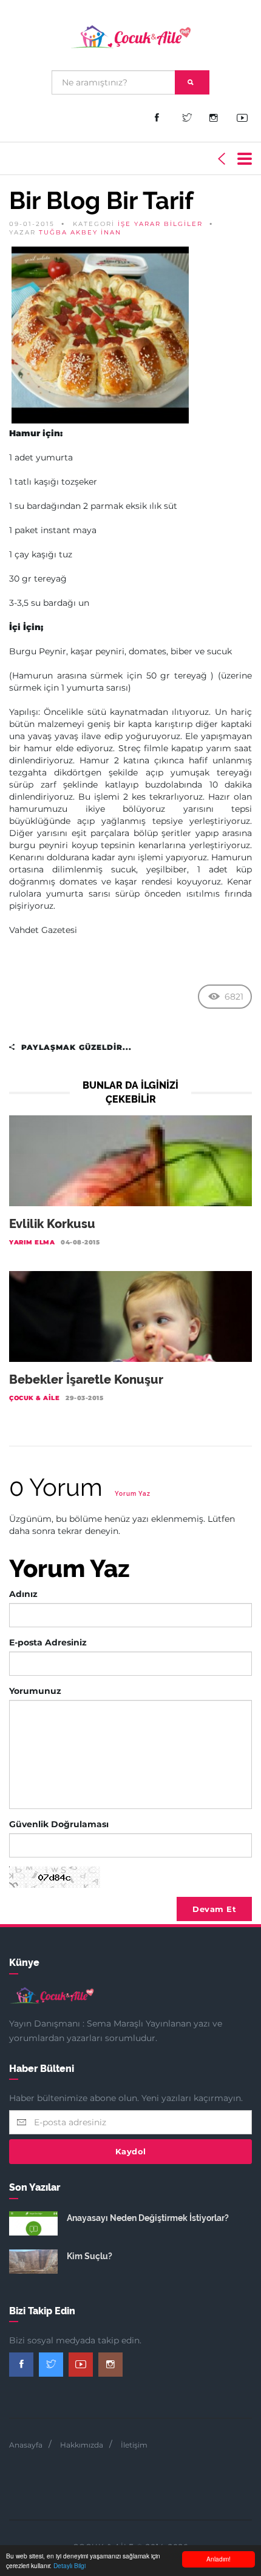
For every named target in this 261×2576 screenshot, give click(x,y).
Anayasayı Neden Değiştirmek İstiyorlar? (148, 2218)
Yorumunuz (35, 1691)
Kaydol (131, 2151)
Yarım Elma (32, 1242)
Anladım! (219, 2559)
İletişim (134, 2445)
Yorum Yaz (133, 1494)
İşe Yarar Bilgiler (160, 224)
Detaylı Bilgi (69, 2565)
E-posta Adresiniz (48, 1642)
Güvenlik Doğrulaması (59, 1824)
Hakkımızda (82, 2445)
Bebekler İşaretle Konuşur (86, 1379)
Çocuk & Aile (34, 1398)
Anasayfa (26, 2445)
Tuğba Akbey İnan (80, 232)
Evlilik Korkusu (52, 1224)
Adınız (23, 1594)
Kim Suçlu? (90, 2256)
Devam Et (214, 1909)
